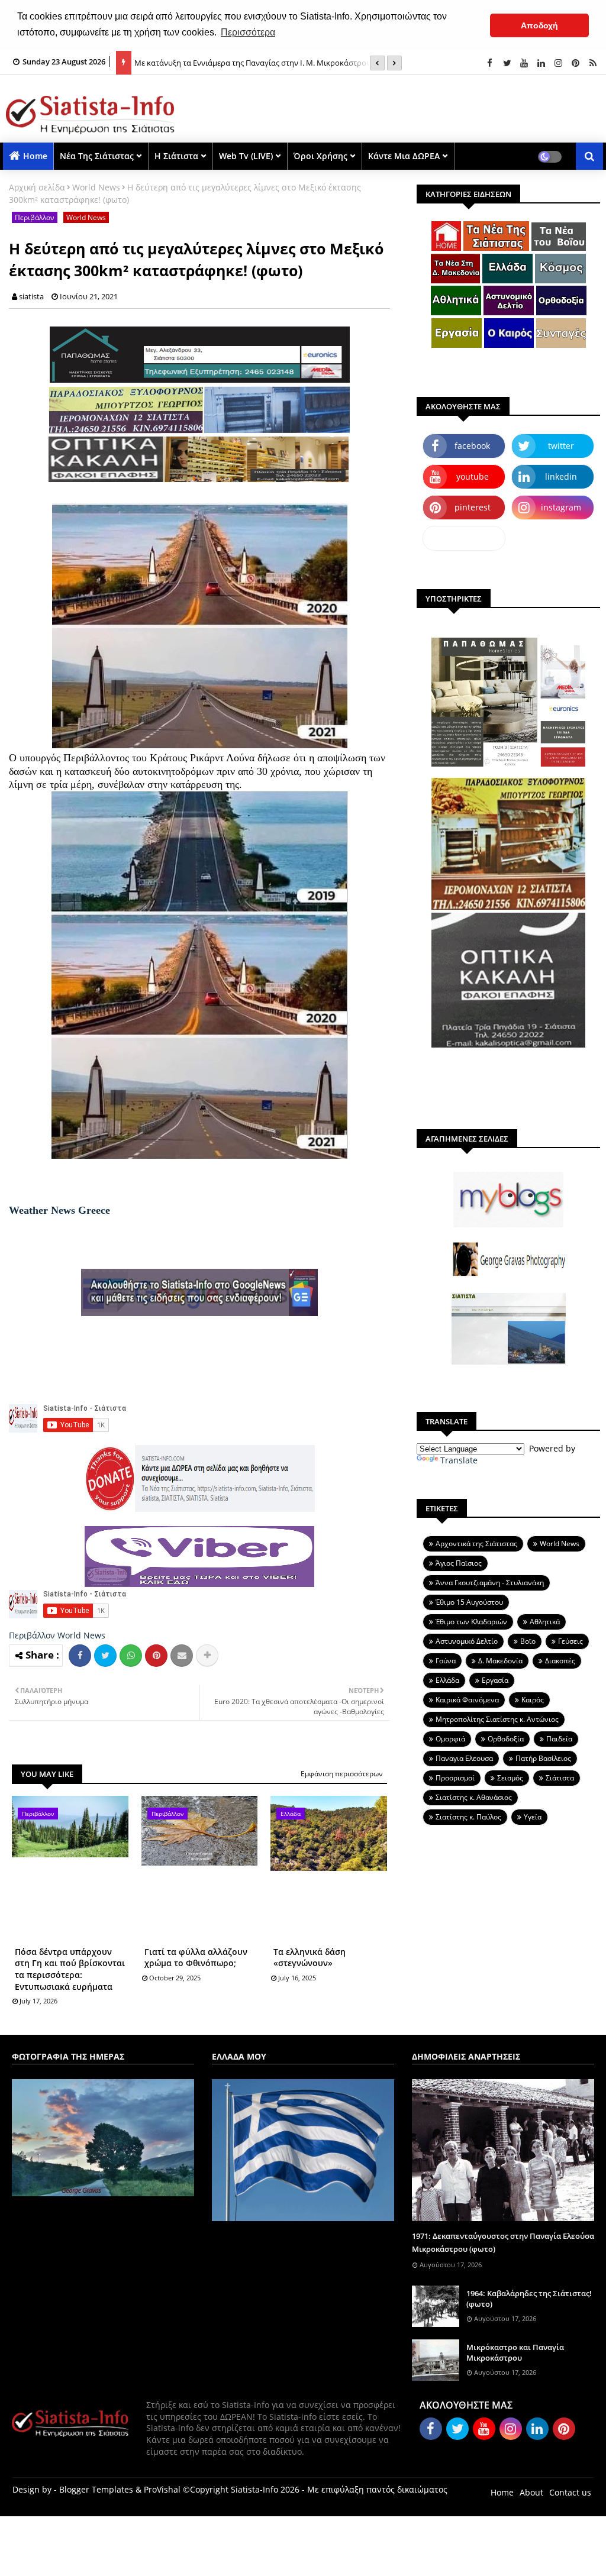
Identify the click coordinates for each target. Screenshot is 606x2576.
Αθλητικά (545, 1622)
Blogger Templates (96, 2489)
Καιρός (533, 1700)
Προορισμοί (455, 1778)
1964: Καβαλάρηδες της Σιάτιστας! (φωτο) (529, 2299)
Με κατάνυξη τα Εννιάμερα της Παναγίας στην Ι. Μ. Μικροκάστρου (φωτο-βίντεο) (266, 57)
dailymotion (464, 538)
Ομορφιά (450, 1739)
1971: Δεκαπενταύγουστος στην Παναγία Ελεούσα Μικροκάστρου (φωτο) (503, 2242)
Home (35, 156)
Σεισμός (510, 1778)
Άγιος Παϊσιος (459, 1563)
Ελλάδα (447, 1680)
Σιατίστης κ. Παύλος (468, 1817)
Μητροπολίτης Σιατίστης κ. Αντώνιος (497, 1719)
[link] (59, 1210)
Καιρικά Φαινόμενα (467, 1700)
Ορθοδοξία (506, 1739)
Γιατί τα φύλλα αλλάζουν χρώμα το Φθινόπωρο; (196, 1958)
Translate (459, 1460)
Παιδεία (559, 1739)
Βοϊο (528, 1641)
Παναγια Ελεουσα (464, 1758)
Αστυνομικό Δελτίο (467, 1641)
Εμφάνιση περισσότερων (342, 1774)
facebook (472, 446)
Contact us (570, 2492)
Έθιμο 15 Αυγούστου (469, 1602)
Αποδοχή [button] (539, 25)
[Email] (182, 1656)
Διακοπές (560, 1661)
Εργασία (495, 1680)
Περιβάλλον (35, 217)
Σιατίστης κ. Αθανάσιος (474, 1797)
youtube (473, 476)
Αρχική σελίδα (37, 187)
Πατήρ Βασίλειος (543, 1758)
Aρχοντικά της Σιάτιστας (476, 1544)
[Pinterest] (156, 1656)
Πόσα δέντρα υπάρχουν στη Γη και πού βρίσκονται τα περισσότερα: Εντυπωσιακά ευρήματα (70, 1969)
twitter (561, 446)
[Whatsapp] (131, 1656)
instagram (561, 507)
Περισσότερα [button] (248, 32)
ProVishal (162, 2489)
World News (96, 187)
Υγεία (533, 1817)
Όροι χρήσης (320, 156)
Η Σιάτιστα (176, 156)
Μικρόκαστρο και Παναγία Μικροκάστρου (515, 2352)
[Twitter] (105, 1656)
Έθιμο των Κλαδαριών (471, 1622)
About (531, 2492)
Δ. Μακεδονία (500, 1661)
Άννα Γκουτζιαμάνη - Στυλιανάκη (490, 1583)
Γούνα (446, 1661)
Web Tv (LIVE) (246, 156)
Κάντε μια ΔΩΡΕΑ (404, 156)
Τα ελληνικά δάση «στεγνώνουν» (310, 1958)
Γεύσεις (570, 1641)
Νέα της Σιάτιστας (97, 156)
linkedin (561, 476)
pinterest (473, 507)
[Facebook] (80, 1656)
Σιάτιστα (560, 1778)
